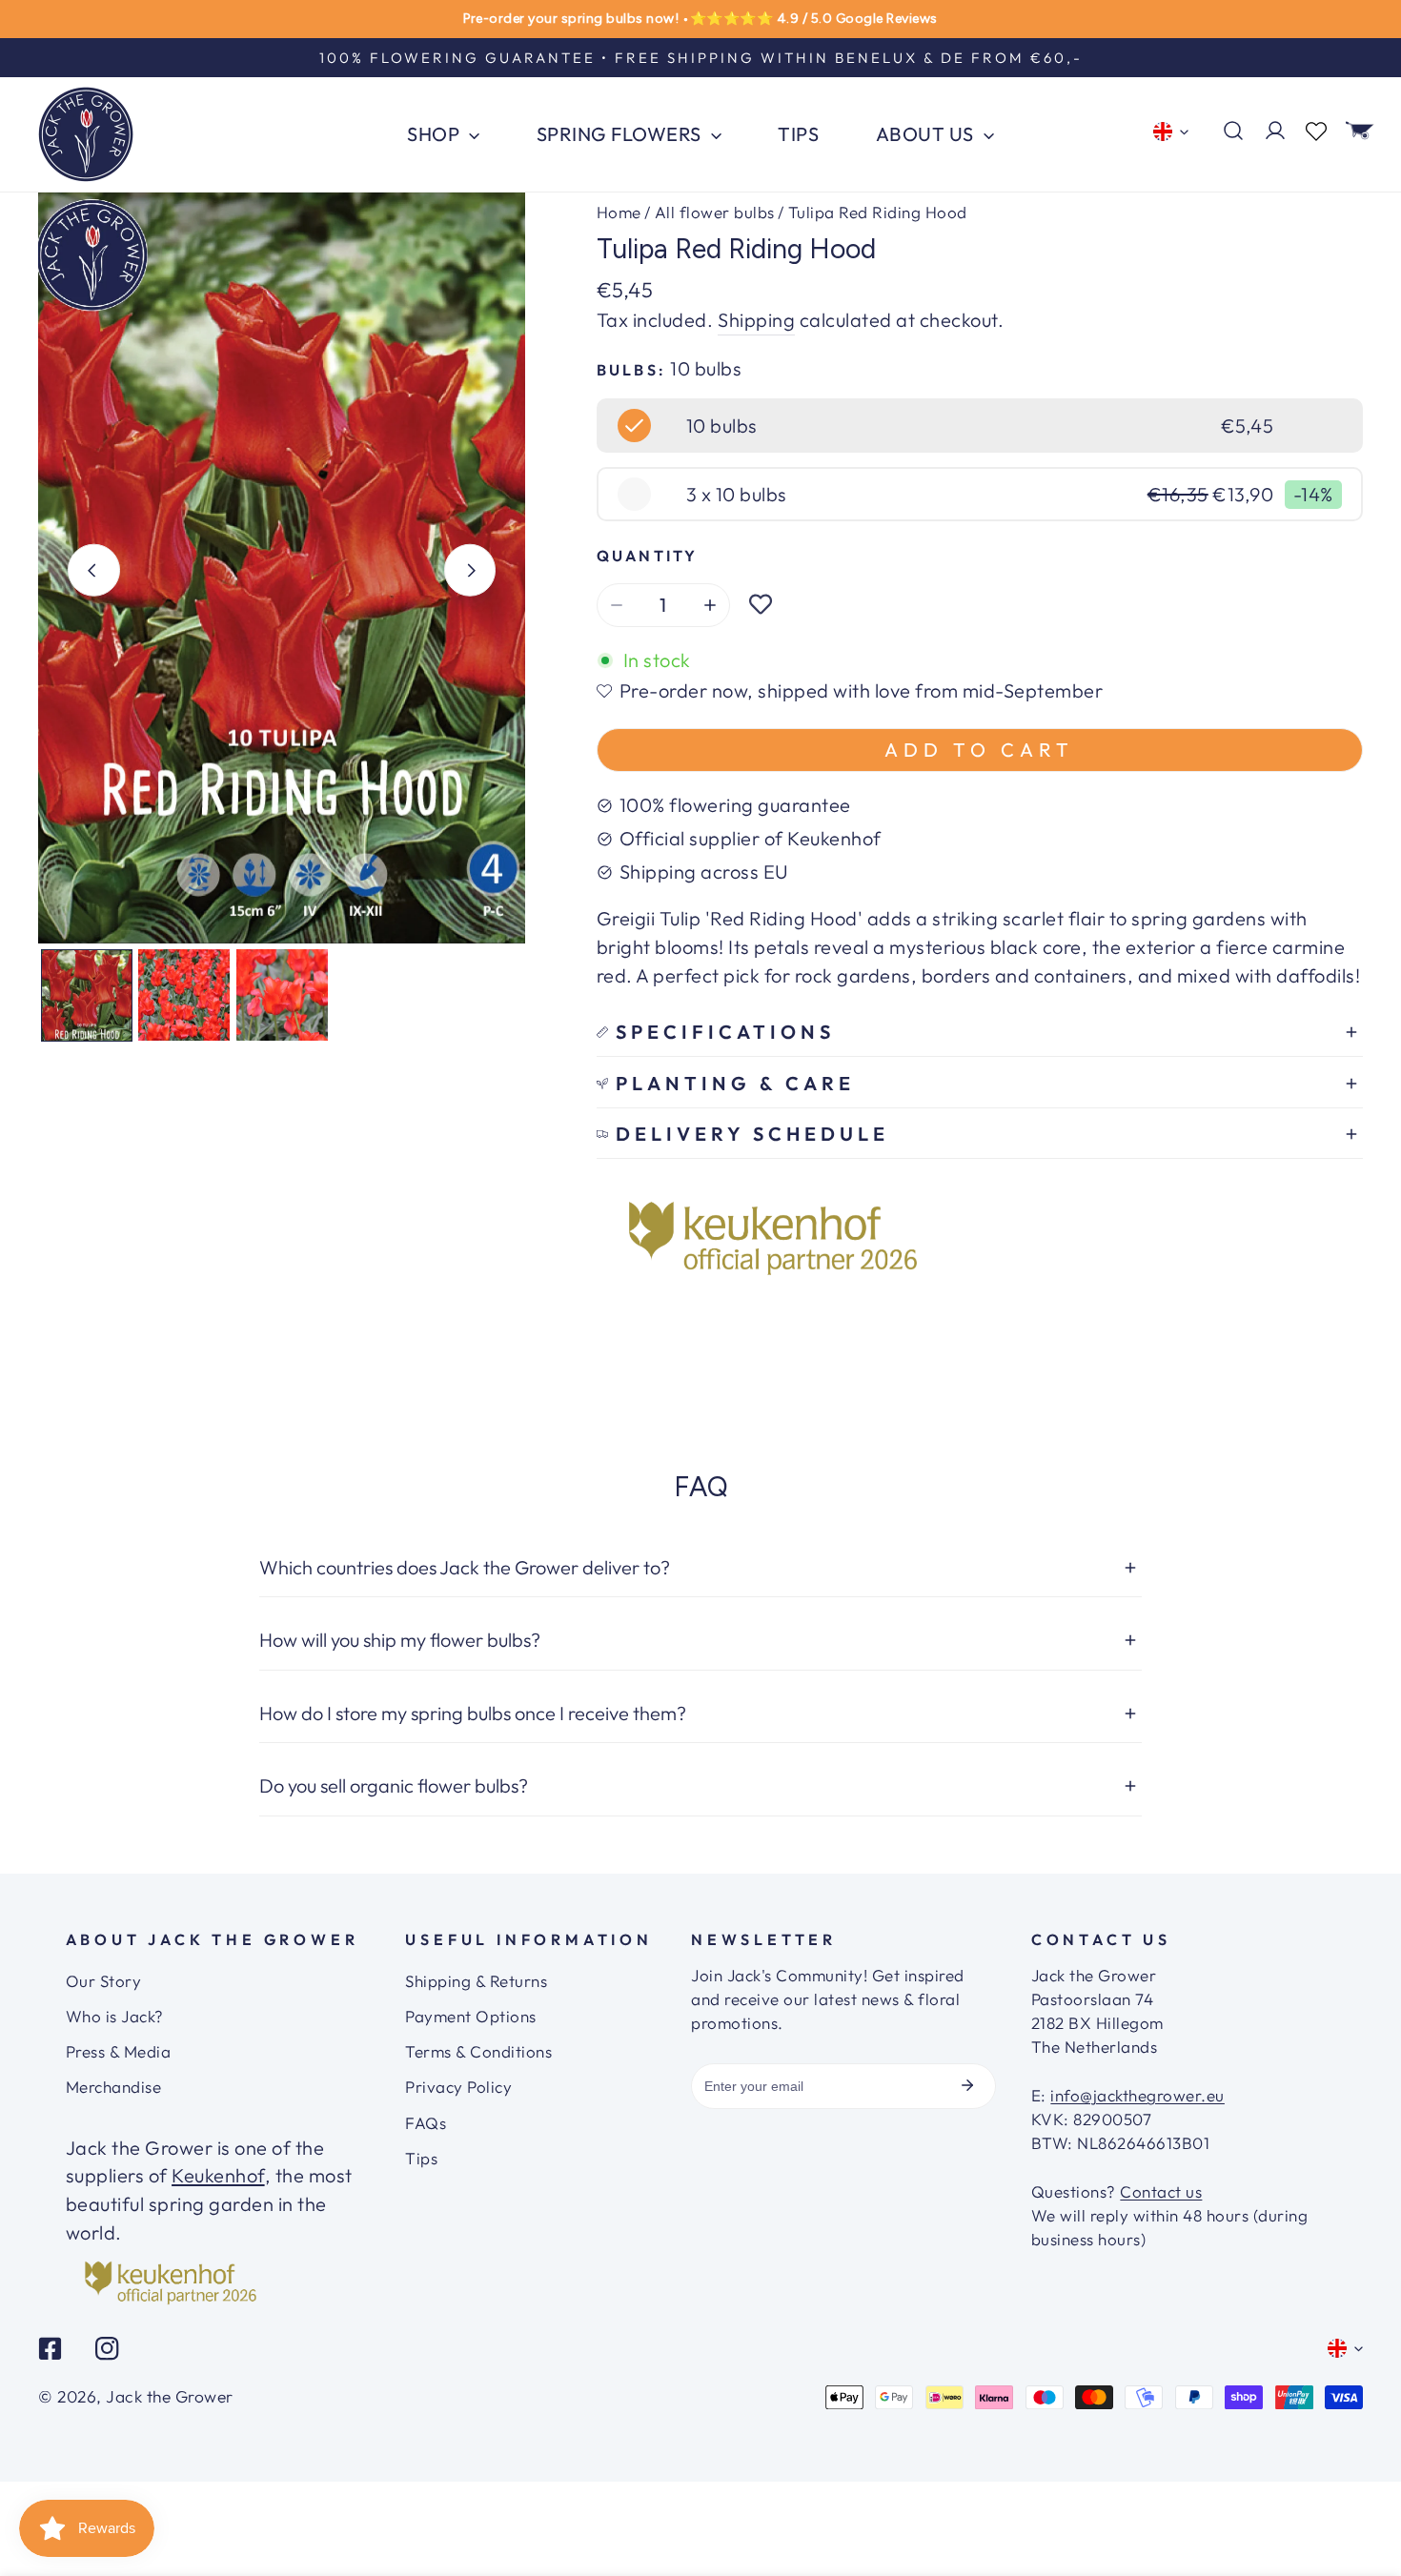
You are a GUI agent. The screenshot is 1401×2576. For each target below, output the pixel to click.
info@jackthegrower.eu (1137, 2095)
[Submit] (967, 2085)
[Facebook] (51, 2348)
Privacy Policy (458, 2087)
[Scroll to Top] (1362, 2505)
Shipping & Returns (476, 1981)
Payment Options (471, 2016)
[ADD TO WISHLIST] (761, 605)
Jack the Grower (170, 2397)
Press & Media (119, 2051)
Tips (421, 2158)
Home (619, 212)
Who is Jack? (115, 2016)
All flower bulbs (715, 212)
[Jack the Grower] (86, 134)
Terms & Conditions (478, 2051)
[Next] (470, 570)
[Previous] (94, 570)
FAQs (426, 2123)
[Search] (1233, 131)
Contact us (1161, 2191)
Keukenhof (218, 2175)
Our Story (104, 1981)
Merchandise (114, 2087)
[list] (282, 568)
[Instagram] (107, 2348)
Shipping (756, 320)
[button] (1360, 131)
